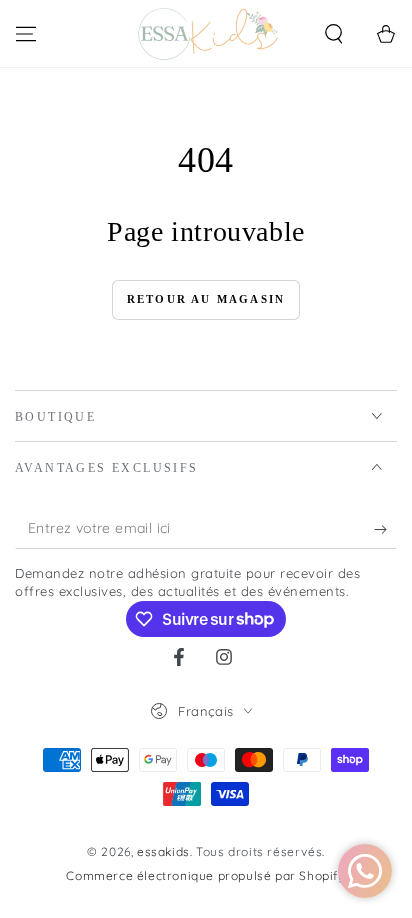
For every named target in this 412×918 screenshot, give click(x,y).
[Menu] (26, 34)
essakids (163, 851)
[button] (334, 34)
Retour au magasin (206, 299)
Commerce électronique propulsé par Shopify (205, 875)
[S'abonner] (385, 529)
